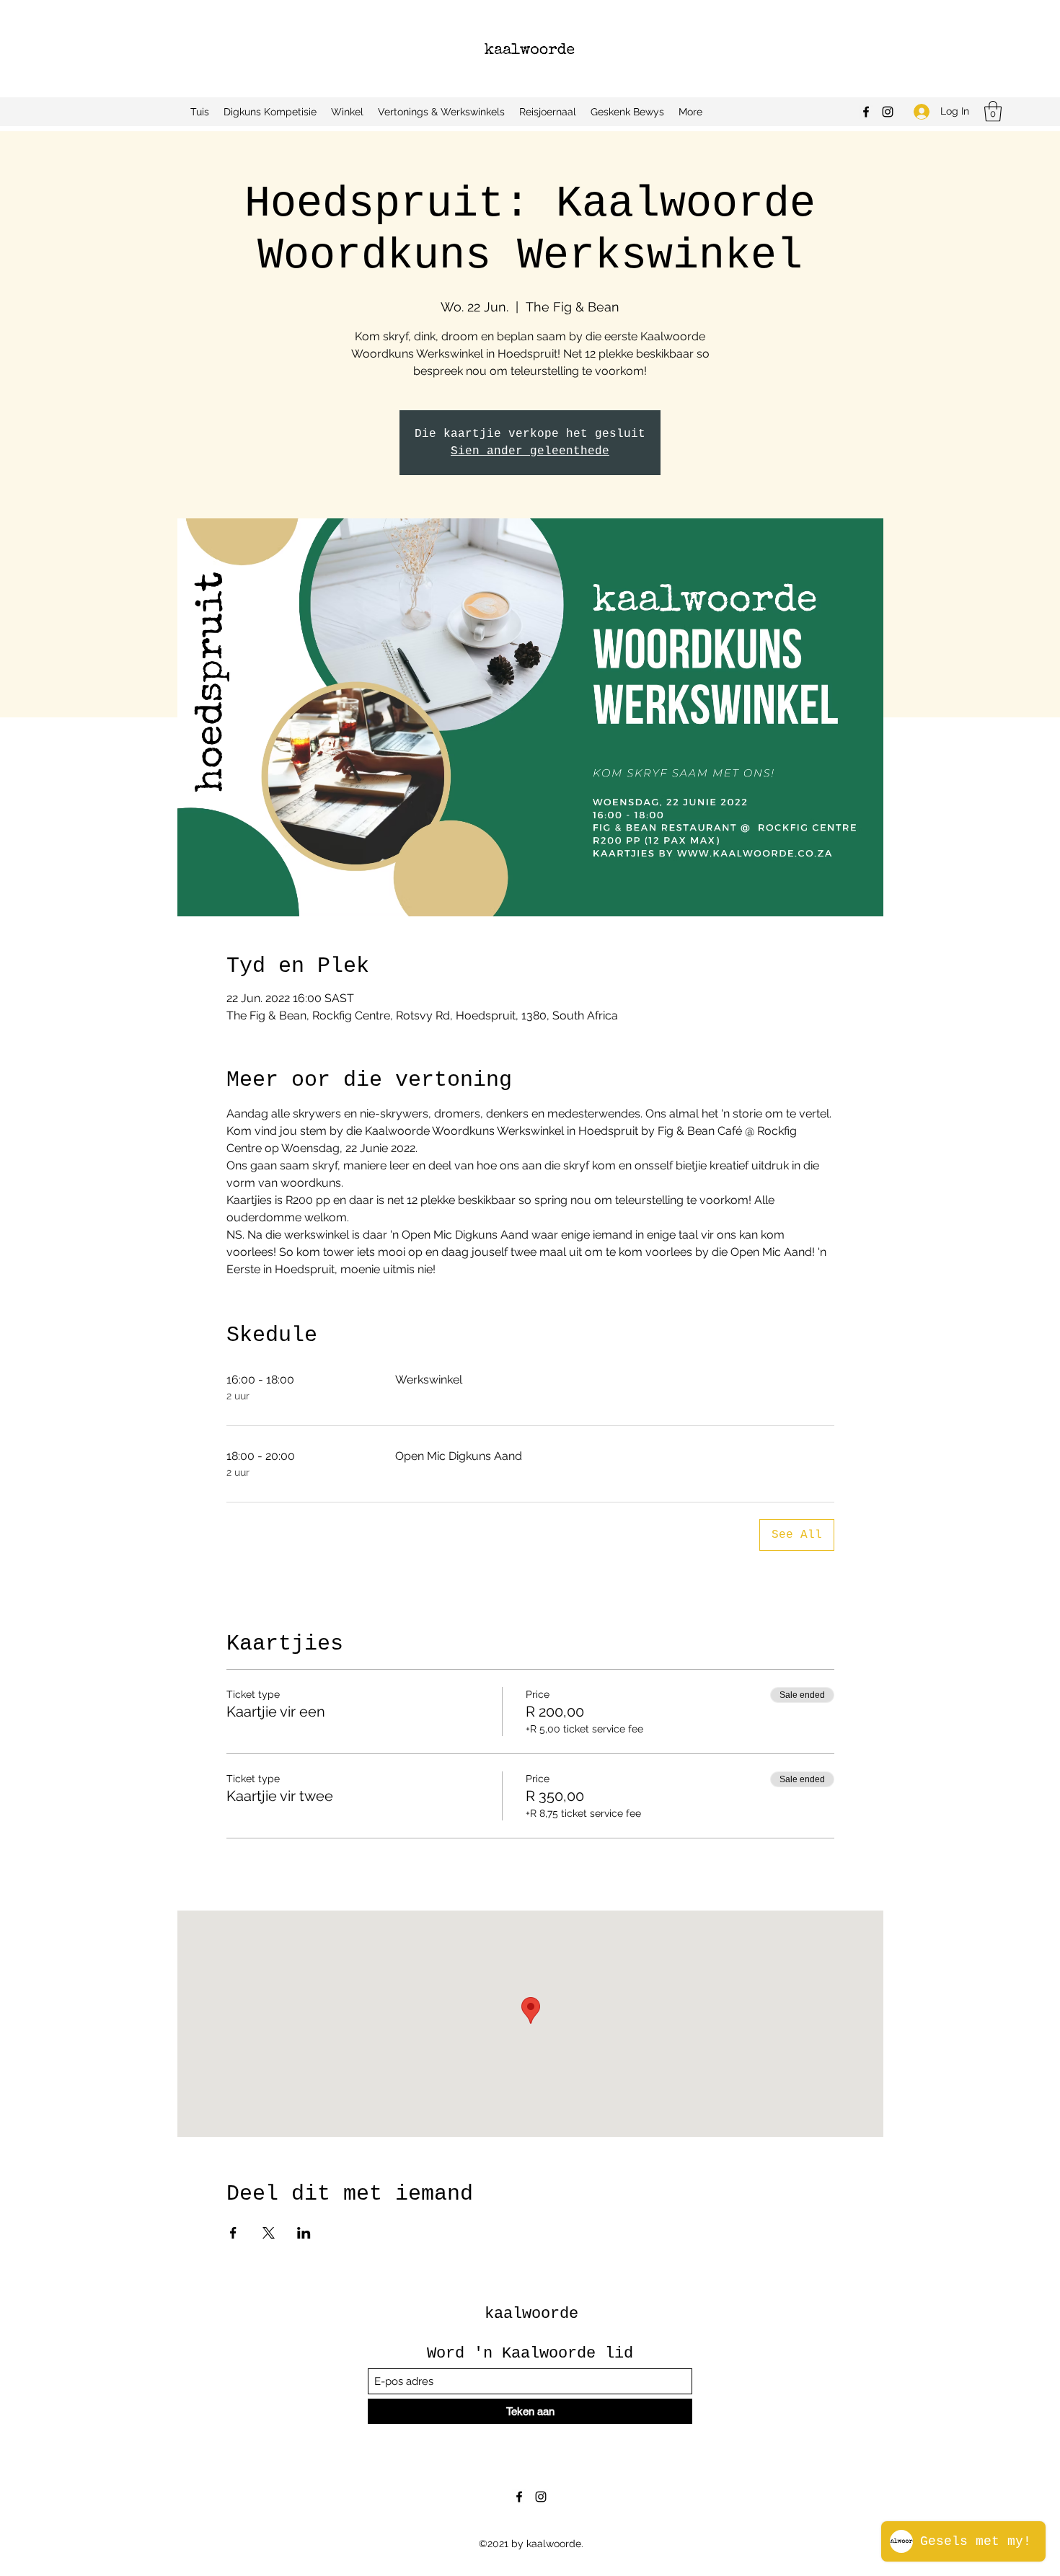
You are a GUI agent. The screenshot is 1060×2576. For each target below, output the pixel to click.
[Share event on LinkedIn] (304, 2233)
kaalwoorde (531, 2314)
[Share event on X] (269, 2233)
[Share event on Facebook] (233, 2233)
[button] (993, 111)
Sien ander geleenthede (530, 451)
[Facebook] (866, 112)
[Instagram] (888, 112)
